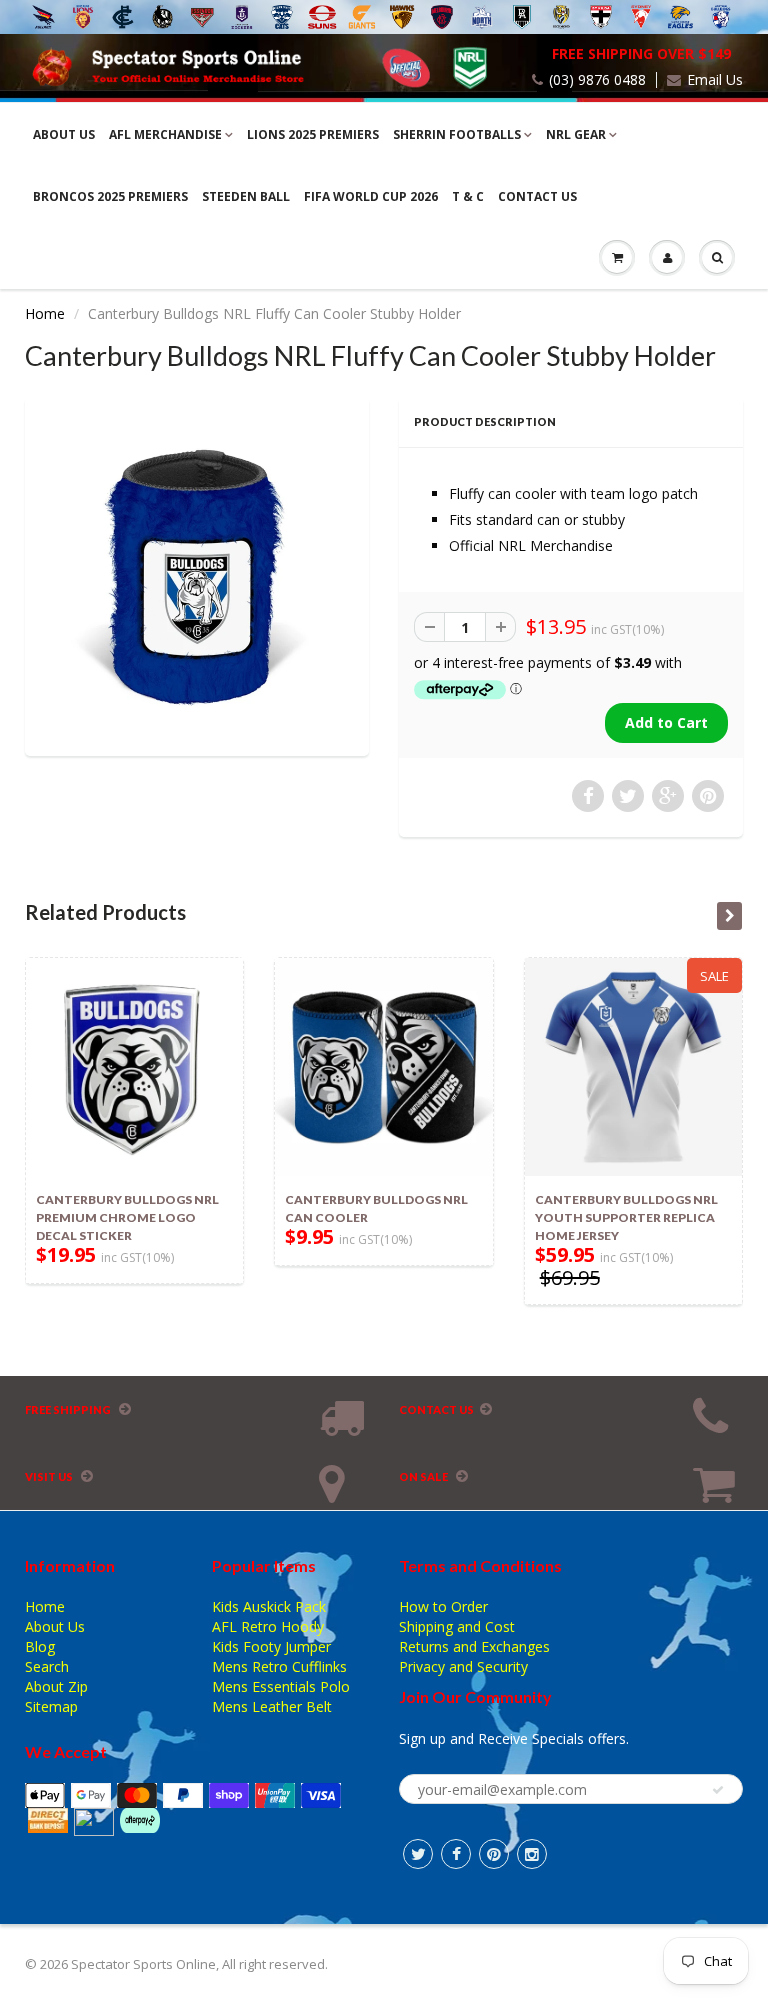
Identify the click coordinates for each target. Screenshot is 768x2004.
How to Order (443, 1606)
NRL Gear (576, 134)
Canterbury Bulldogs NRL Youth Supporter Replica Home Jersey (626, 1217)
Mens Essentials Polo (281, 1686)
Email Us (715, 80)
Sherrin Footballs (457, 134)
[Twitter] (418, 1854)
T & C (468, 196)
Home (45, 313)
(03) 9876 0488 (597, 80)
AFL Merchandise (165, 134)
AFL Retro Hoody (268, 1626)
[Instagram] (532, 1854)
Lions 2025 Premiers (313, 134)
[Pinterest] (494, 1854)
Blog (40, 1646)
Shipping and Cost (457, 1626)
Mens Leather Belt (272, 1706)
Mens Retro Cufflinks (279, 1666)
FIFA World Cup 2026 (371, 196)
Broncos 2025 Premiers (110, 196)
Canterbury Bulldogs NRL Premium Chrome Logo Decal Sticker (127, 1217)
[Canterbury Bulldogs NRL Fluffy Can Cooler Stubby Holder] (197, 574)
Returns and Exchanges (474, 1646)
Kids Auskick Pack (269, 1606)
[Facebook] (456, 1854)
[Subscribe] (718, 1790)
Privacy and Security (463, 1666)
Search (47, 1666)
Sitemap (51, 1706)
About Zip (56, 1686)
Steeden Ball (246, 196)
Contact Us (537, 196)
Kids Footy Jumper (271, 1646)
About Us (64, 134)
